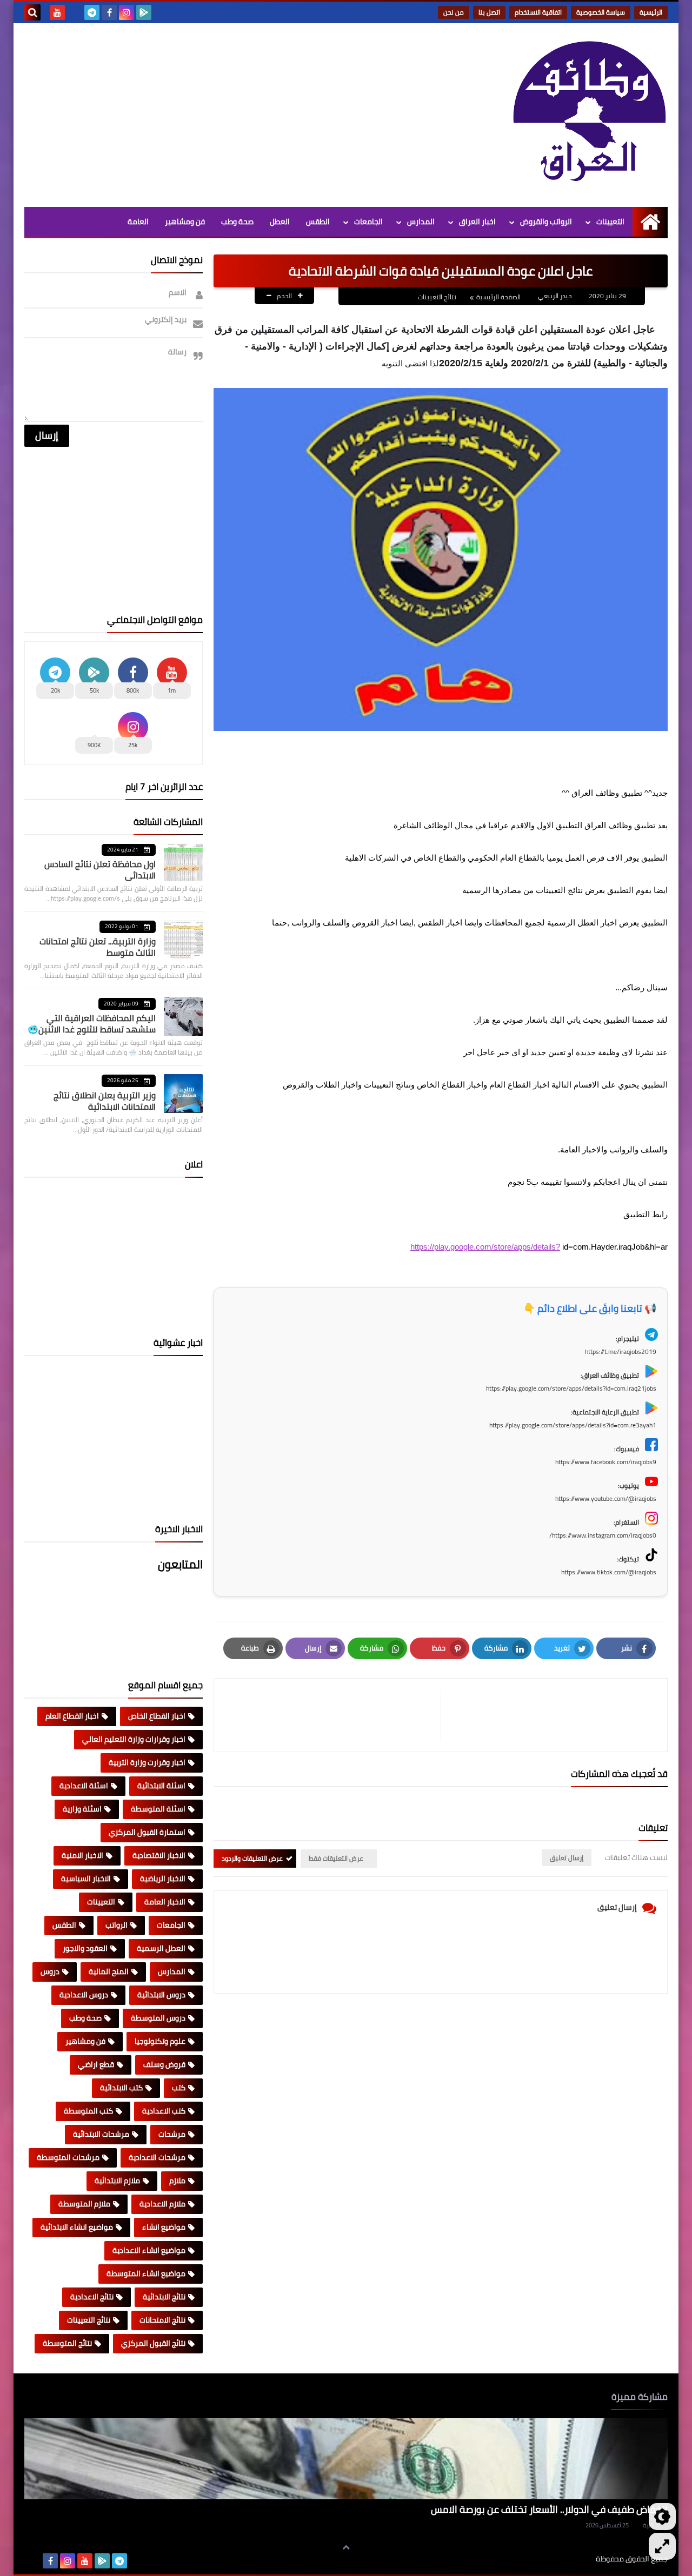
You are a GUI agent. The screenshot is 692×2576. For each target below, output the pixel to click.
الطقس (318, 222)
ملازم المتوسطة (84, 2204)
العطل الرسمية (161, 1948)
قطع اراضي (96, 2064)
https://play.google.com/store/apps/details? (485, 1247)
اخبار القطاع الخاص (157, 1716)
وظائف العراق (563, 2559)
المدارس (421, 222)
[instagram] (127, 12)
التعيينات (610, 222)
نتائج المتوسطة (67, 2343)
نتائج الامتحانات (162, 2320)
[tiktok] (75, 12)
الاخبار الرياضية (163, 1879)
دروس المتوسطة (158, 2018)
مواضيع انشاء (164, 2227)
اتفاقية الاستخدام (538, 12)
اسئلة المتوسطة (158, 1809)
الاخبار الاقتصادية (159, 1855)
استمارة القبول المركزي (147, 1832)
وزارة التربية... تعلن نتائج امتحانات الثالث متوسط (98, 947)
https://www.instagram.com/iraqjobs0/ (603, 1535)
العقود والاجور (85, 1948)
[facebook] (109, 12)
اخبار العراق (477, 222)
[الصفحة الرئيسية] (650, 222)
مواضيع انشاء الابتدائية (77, 2227)
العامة (138, 222)
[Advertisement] (221, 115)
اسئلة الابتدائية (161, 1786)
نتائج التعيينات (437, 297)
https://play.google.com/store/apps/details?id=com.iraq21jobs (571, 1388)
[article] (333, 1715)
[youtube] (57, 12)
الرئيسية (651, 12)
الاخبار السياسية (86, 1879)
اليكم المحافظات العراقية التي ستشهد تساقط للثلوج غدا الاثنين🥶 (92, 1024)
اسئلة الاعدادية (84, 1786)
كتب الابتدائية (121, 2088)
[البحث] (32, 12)
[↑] (346, 2547)
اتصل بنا (489, 12)
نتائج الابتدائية (164, 2297)
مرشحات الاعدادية (157, 2157)
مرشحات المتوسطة (68, 2157)
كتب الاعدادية (164, 2111)
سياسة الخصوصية (601, 12)
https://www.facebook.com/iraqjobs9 (606, 1462)
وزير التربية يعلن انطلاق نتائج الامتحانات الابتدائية (105, 1101)
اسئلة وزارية (82, 1809)
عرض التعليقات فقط (336, 1858)
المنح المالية (109, 1971)
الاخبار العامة (165, 1902)
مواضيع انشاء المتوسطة (146, 2273)
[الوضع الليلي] (662, 2517)
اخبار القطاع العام (72, 1716)
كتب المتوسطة (88, 2111)
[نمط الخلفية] (662, 2546)
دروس (50, 1971)
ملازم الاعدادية (162, 2204)
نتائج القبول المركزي (153, 2343)
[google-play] (144, 12)
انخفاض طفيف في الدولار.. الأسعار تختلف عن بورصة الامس (549, 2509)
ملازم (177, 2181)
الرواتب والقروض (546, 222)
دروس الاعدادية (84, 1995)
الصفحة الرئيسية (498, 297)
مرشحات (172, 2134)
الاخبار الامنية (82, 1855)
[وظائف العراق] (589, 112)
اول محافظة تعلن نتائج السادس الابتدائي (100, 870)
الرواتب (117, 1925)
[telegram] (92, 12)
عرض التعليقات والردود (252, 1858)
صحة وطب (237, 222)
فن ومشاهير (185, 222)
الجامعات (368, 222)
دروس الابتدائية (161, 1995)
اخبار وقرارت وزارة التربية (147, 1762)
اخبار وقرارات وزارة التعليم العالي (134, 1739)
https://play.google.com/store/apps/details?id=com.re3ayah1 (573, 1425)
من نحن (454, 12)
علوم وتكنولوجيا (160, 2041)
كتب (179, 2088)
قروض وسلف (164, 2064)
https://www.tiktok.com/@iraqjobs (609, 1572)
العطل (280, 222)
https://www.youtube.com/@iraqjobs (606, 1498)
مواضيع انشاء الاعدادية (149, 2250)
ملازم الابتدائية (117, 2181)
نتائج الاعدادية (92, 2297)
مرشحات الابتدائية (101, 2134)
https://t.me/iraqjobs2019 (621, 1351)
